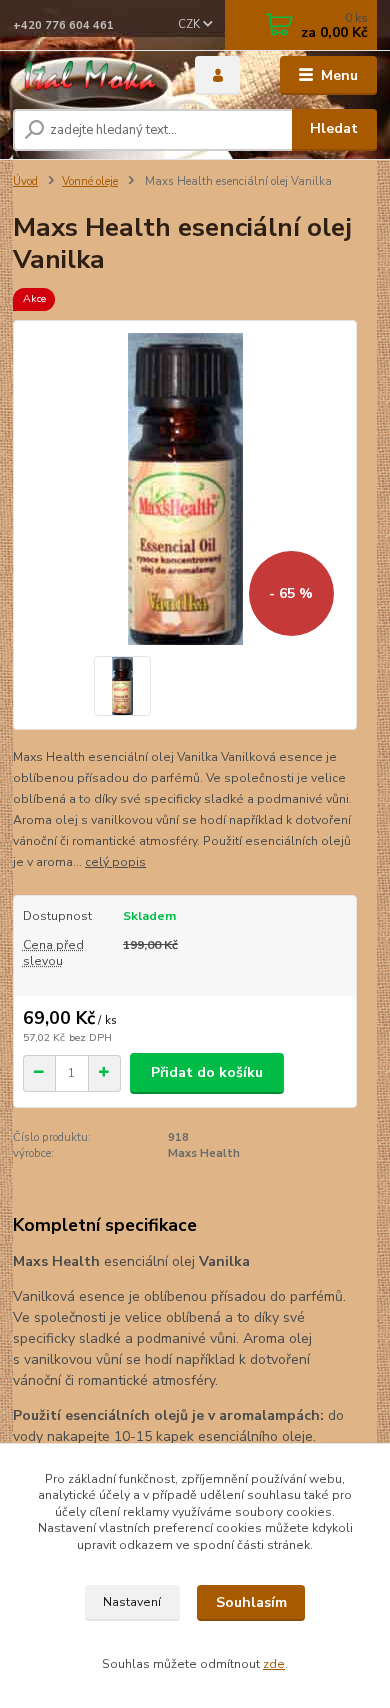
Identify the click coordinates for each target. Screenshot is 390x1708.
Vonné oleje (90, 181)
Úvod (25, 181)
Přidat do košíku (207, 1072)
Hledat (334, 128)
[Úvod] (89, 75)
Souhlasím (251, 1602)
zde (274, 1664)
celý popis (115, 862)
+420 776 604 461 (63, 25)
